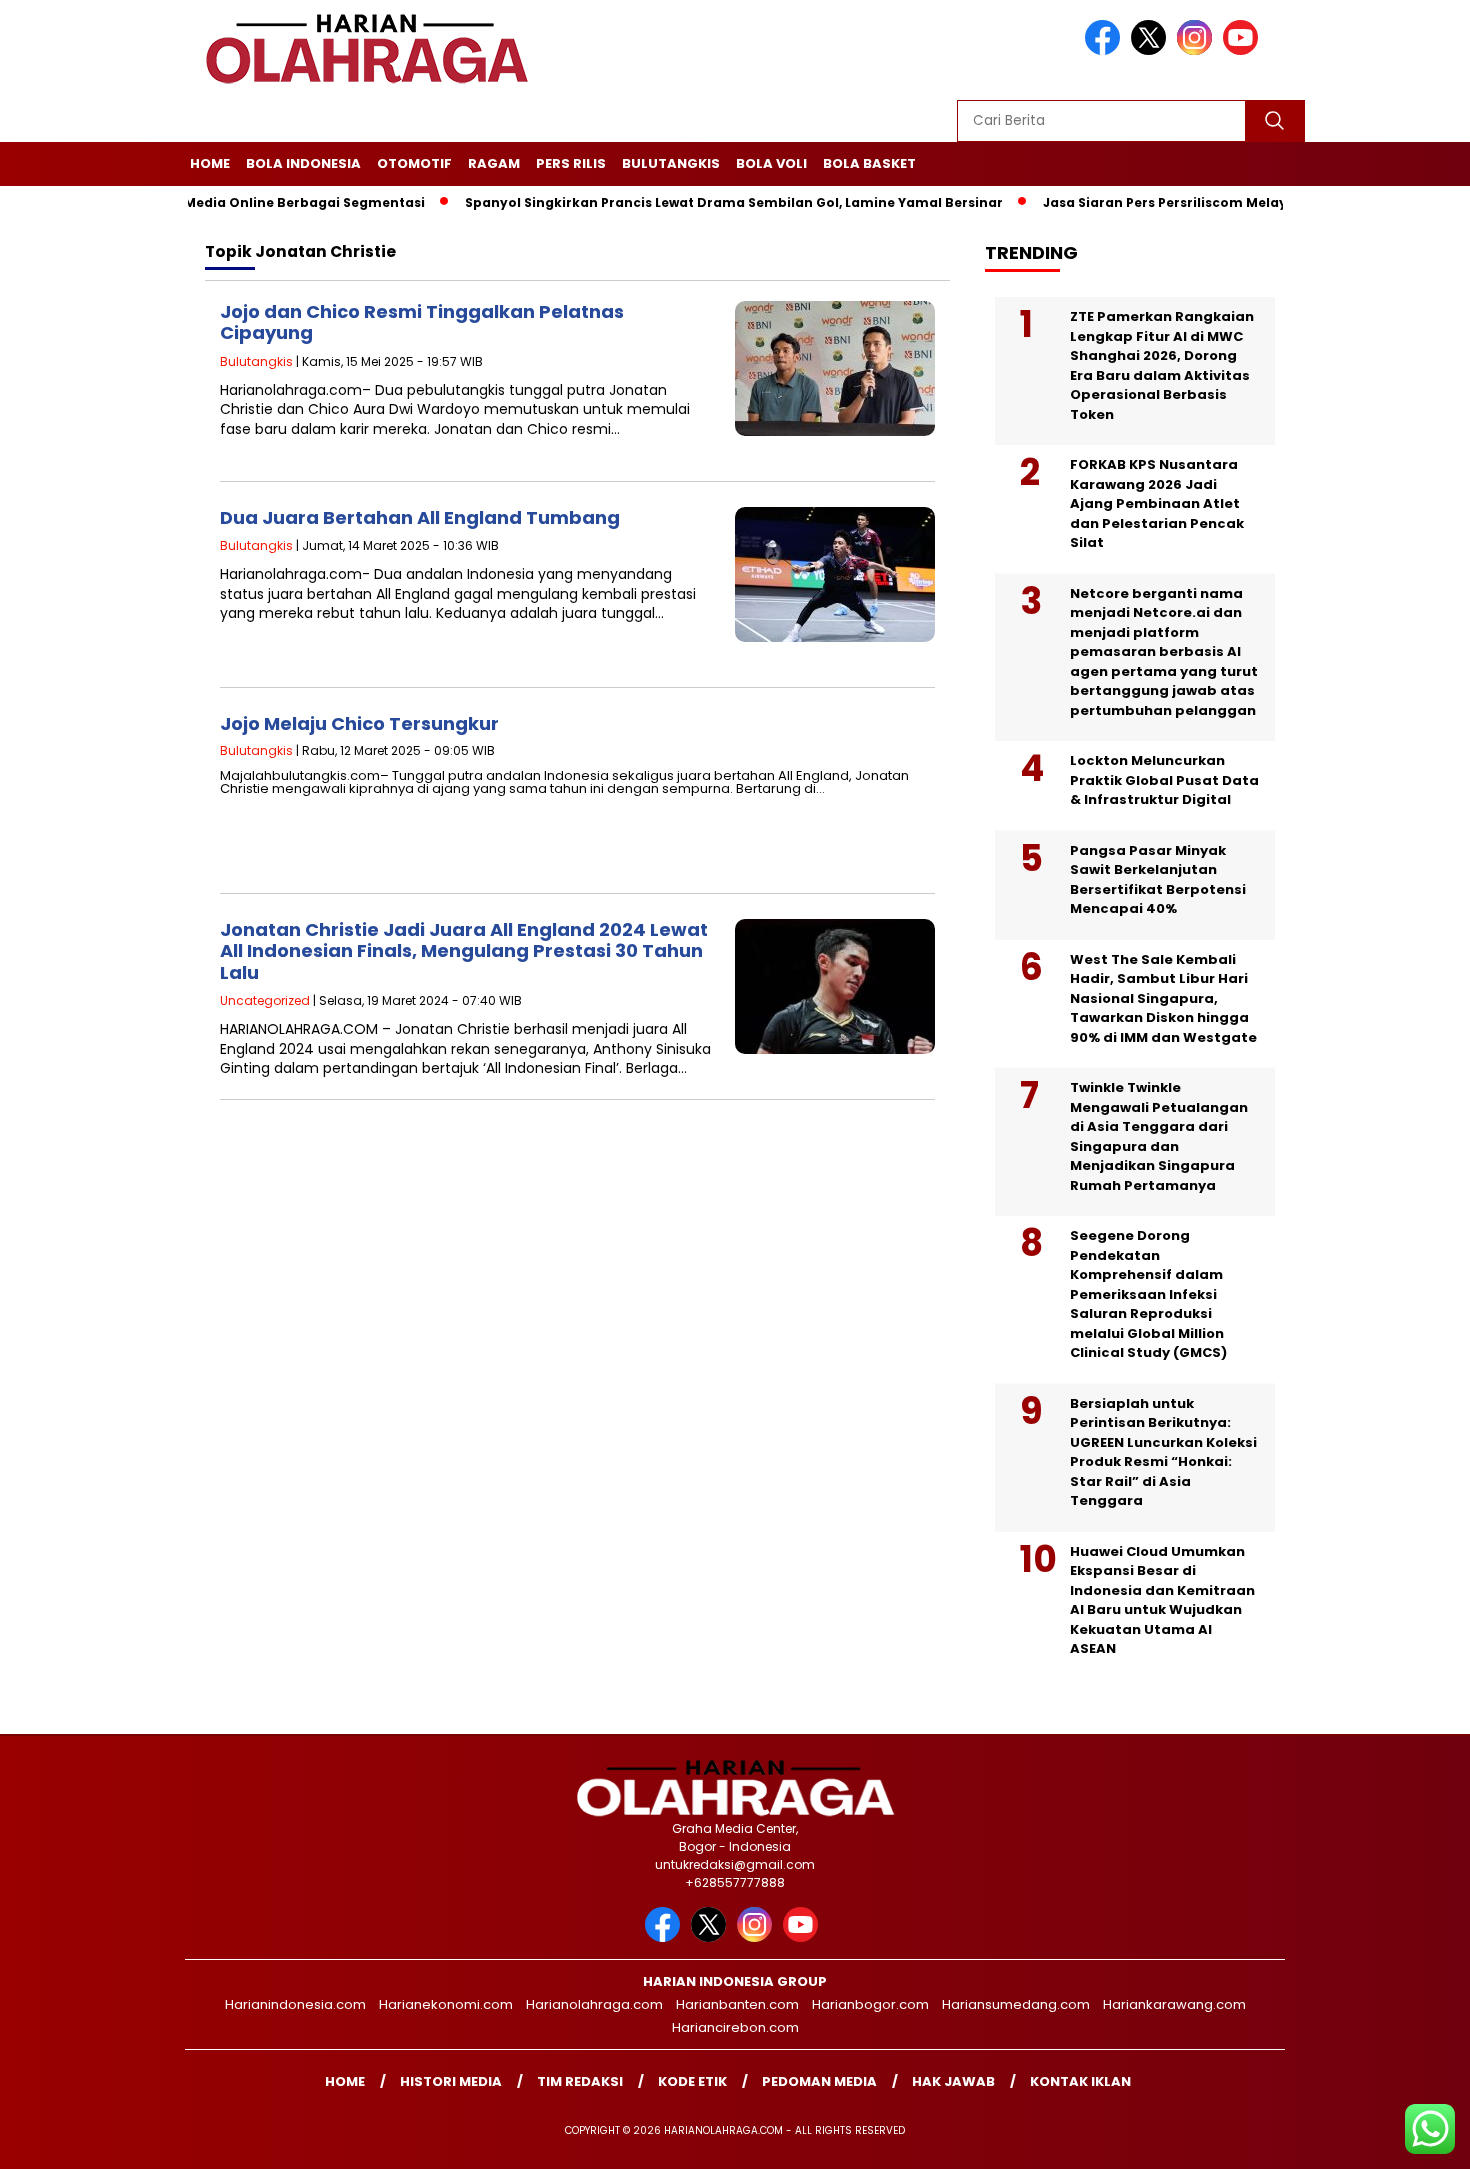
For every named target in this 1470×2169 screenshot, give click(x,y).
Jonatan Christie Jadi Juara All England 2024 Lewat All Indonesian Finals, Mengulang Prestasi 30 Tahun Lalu (464, 951)
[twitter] (1152, 50)
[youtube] (1244, 50)
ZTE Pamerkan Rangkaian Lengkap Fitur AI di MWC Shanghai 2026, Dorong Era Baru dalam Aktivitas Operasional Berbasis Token (1162, 365)
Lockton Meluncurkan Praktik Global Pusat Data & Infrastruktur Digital (1164, 780)
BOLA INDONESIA (303, 163)
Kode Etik (692, 2081)
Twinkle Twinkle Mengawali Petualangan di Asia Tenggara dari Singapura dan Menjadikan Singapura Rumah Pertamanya (1159, 1136)
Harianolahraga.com (594, 2004)
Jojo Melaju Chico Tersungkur (359, 723)
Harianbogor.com (870, 2004)
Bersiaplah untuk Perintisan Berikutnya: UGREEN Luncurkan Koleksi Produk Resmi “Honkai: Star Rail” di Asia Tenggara (1163, 1452)
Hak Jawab (953, 2081)
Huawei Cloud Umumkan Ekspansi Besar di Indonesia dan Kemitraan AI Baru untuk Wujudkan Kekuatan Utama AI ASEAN (1162, 1600)
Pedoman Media (819, 2081)
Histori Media (451, 2081)
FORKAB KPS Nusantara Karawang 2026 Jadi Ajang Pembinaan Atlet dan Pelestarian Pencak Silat (1157, 503)
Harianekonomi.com (446, 2004)
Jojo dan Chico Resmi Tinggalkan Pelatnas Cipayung (422, 322)
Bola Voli (771, 163)
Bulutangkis (671, 163)
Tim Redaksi (580, 2081)
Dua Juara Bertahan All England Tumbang (420, 517)
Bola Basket (869, 163)
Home (210, 163)
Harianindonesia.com (295, 2004)
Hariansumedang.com (1016, 2004)
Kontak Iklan (1080, 2081)
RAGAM (494, 163)
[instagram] (1198, 50)
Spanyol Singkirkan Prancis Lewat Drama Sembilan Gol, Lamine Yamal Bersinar (685, 202)
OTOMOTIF (414, 163)
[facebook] (1106, 50)
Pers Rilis (571, 163)
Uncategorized (265, 1000)
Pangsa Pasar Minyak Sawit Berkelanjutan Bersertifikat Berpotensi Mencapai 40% (1158, 880)
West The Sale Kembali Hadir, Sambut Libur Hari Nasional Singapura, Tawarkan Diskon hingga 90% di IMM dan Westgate (1163, 998)
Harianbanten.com (737, 2004)
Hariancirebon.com (735, 2027)
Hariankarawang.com (1174, 2004)
